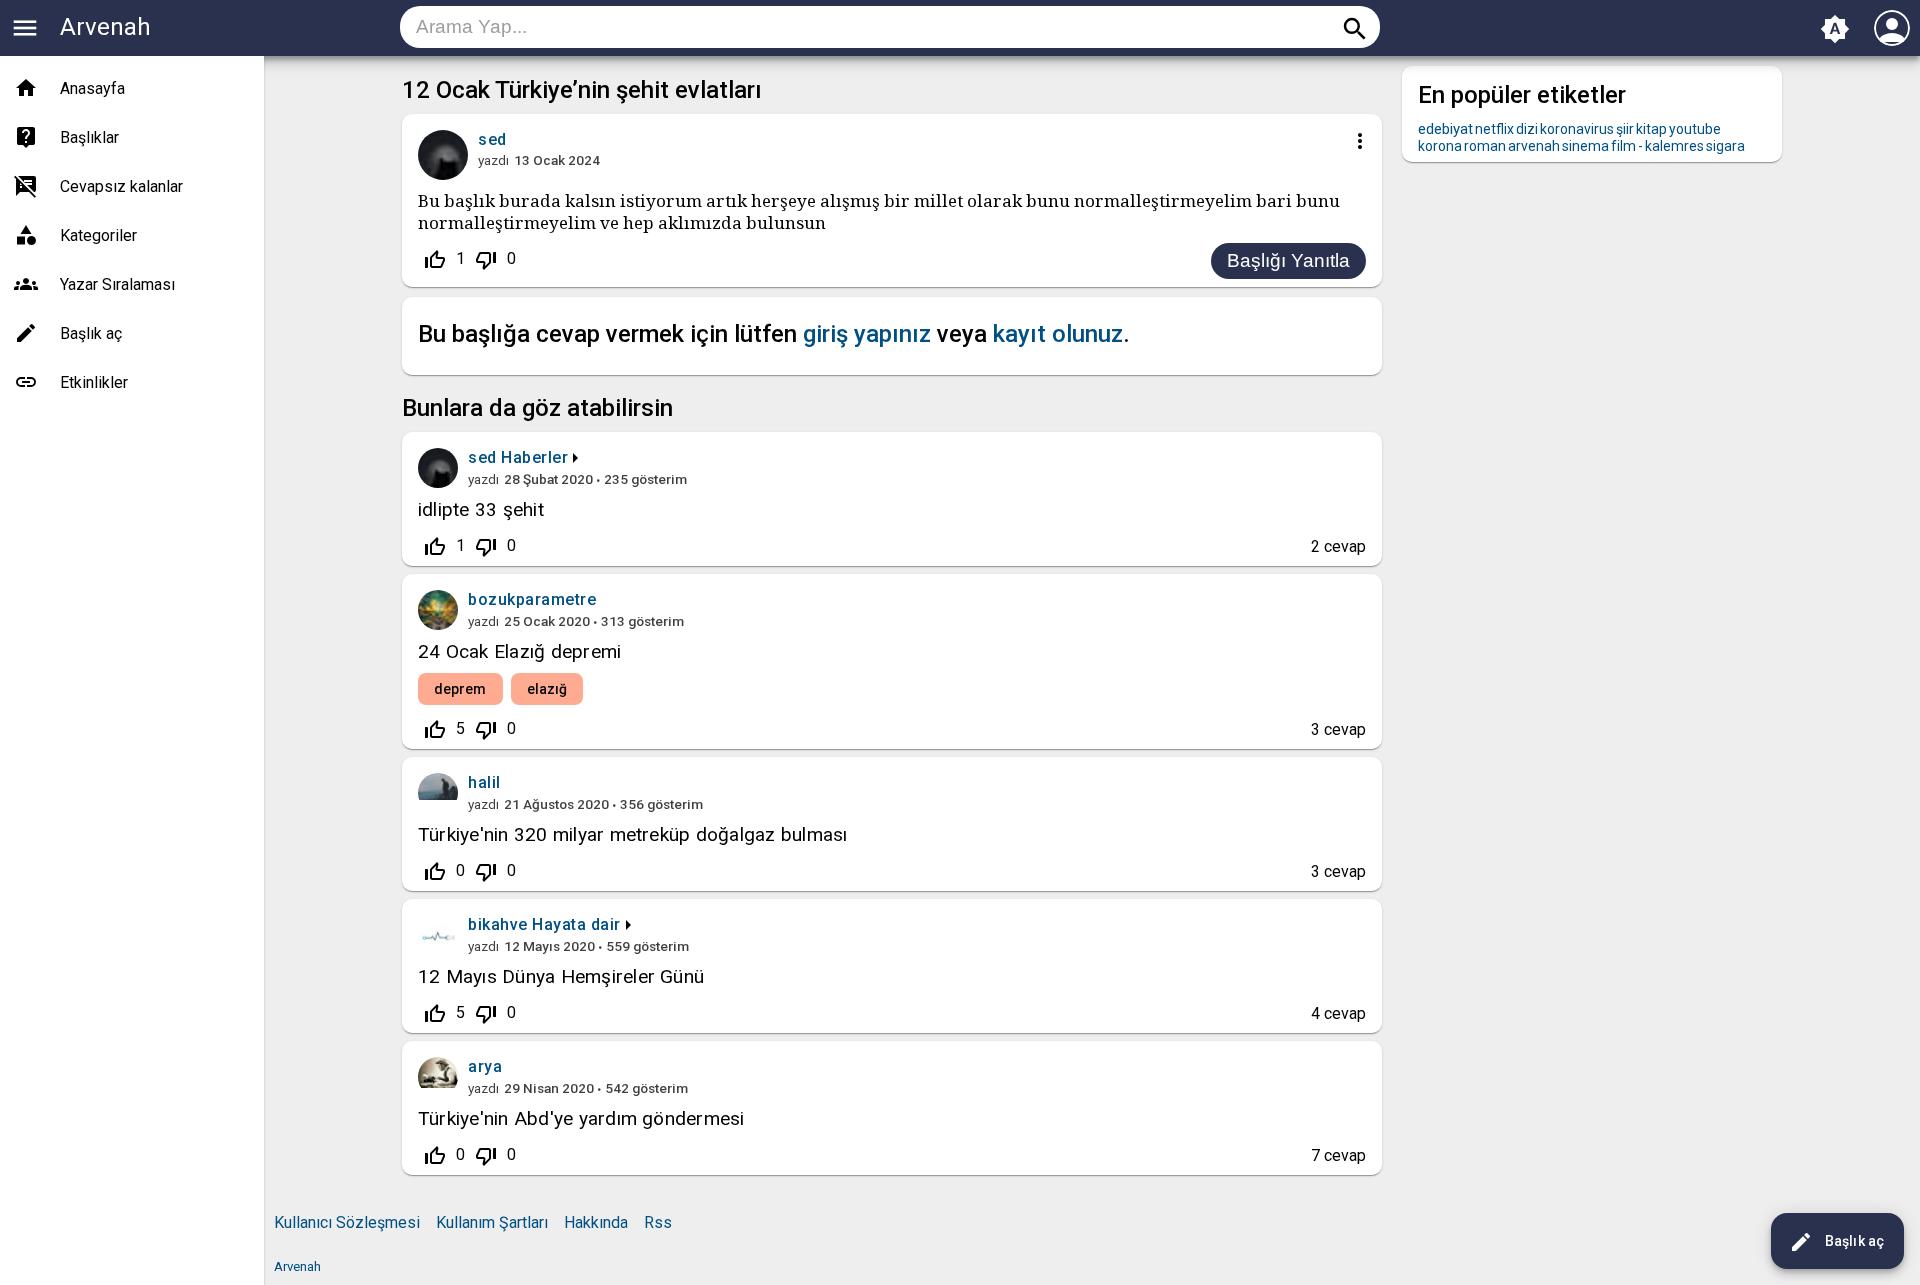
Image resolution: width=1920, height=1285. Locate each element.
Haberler (534, 457)
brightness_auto (1835, 29)
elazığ (547, 689)
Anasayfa (92, 88)
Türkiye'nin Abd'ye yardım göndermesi (581, 1118)
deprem (460, 689)
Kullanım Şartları (492, 1222)
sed (482, 457)
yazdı (493, 160)
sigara (1725, 146)
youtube (1695, 129)
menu (25, 28)
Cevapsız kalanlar (121, 186)
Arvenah (105, 27)
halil (484, 782)
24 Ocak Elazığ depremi (519, 651)
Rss (658, 1222)
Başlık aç (1836, 1242)
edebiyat (1445, 129)
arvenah (1534, 146)
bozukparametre (532, 599)
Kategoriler (98, 235)
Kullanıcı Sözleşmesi (347, 1222)
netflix (1494, 129)
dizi (1527, 129)
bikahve (498, 924)
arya (485, 1066)
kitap (1651, 129)
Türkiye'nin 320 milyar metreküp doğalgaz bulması (633, 834)
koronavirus (1577, 129)
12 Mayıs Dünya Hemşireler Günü (561, 976)
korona (1440, 146)
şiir (1625, 129)
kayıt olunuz (1058, 334)
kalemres (1674, 146)
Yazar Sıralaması (117, 284)
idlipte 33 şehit (481, 509)
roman (1485, 146)
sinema (1585, 146)
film (1623, 146)
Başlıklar (89, 137)
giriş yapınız (867, 334)
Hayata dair (576, 924)
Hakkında (596, 1222)
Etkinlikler (94, 382)
